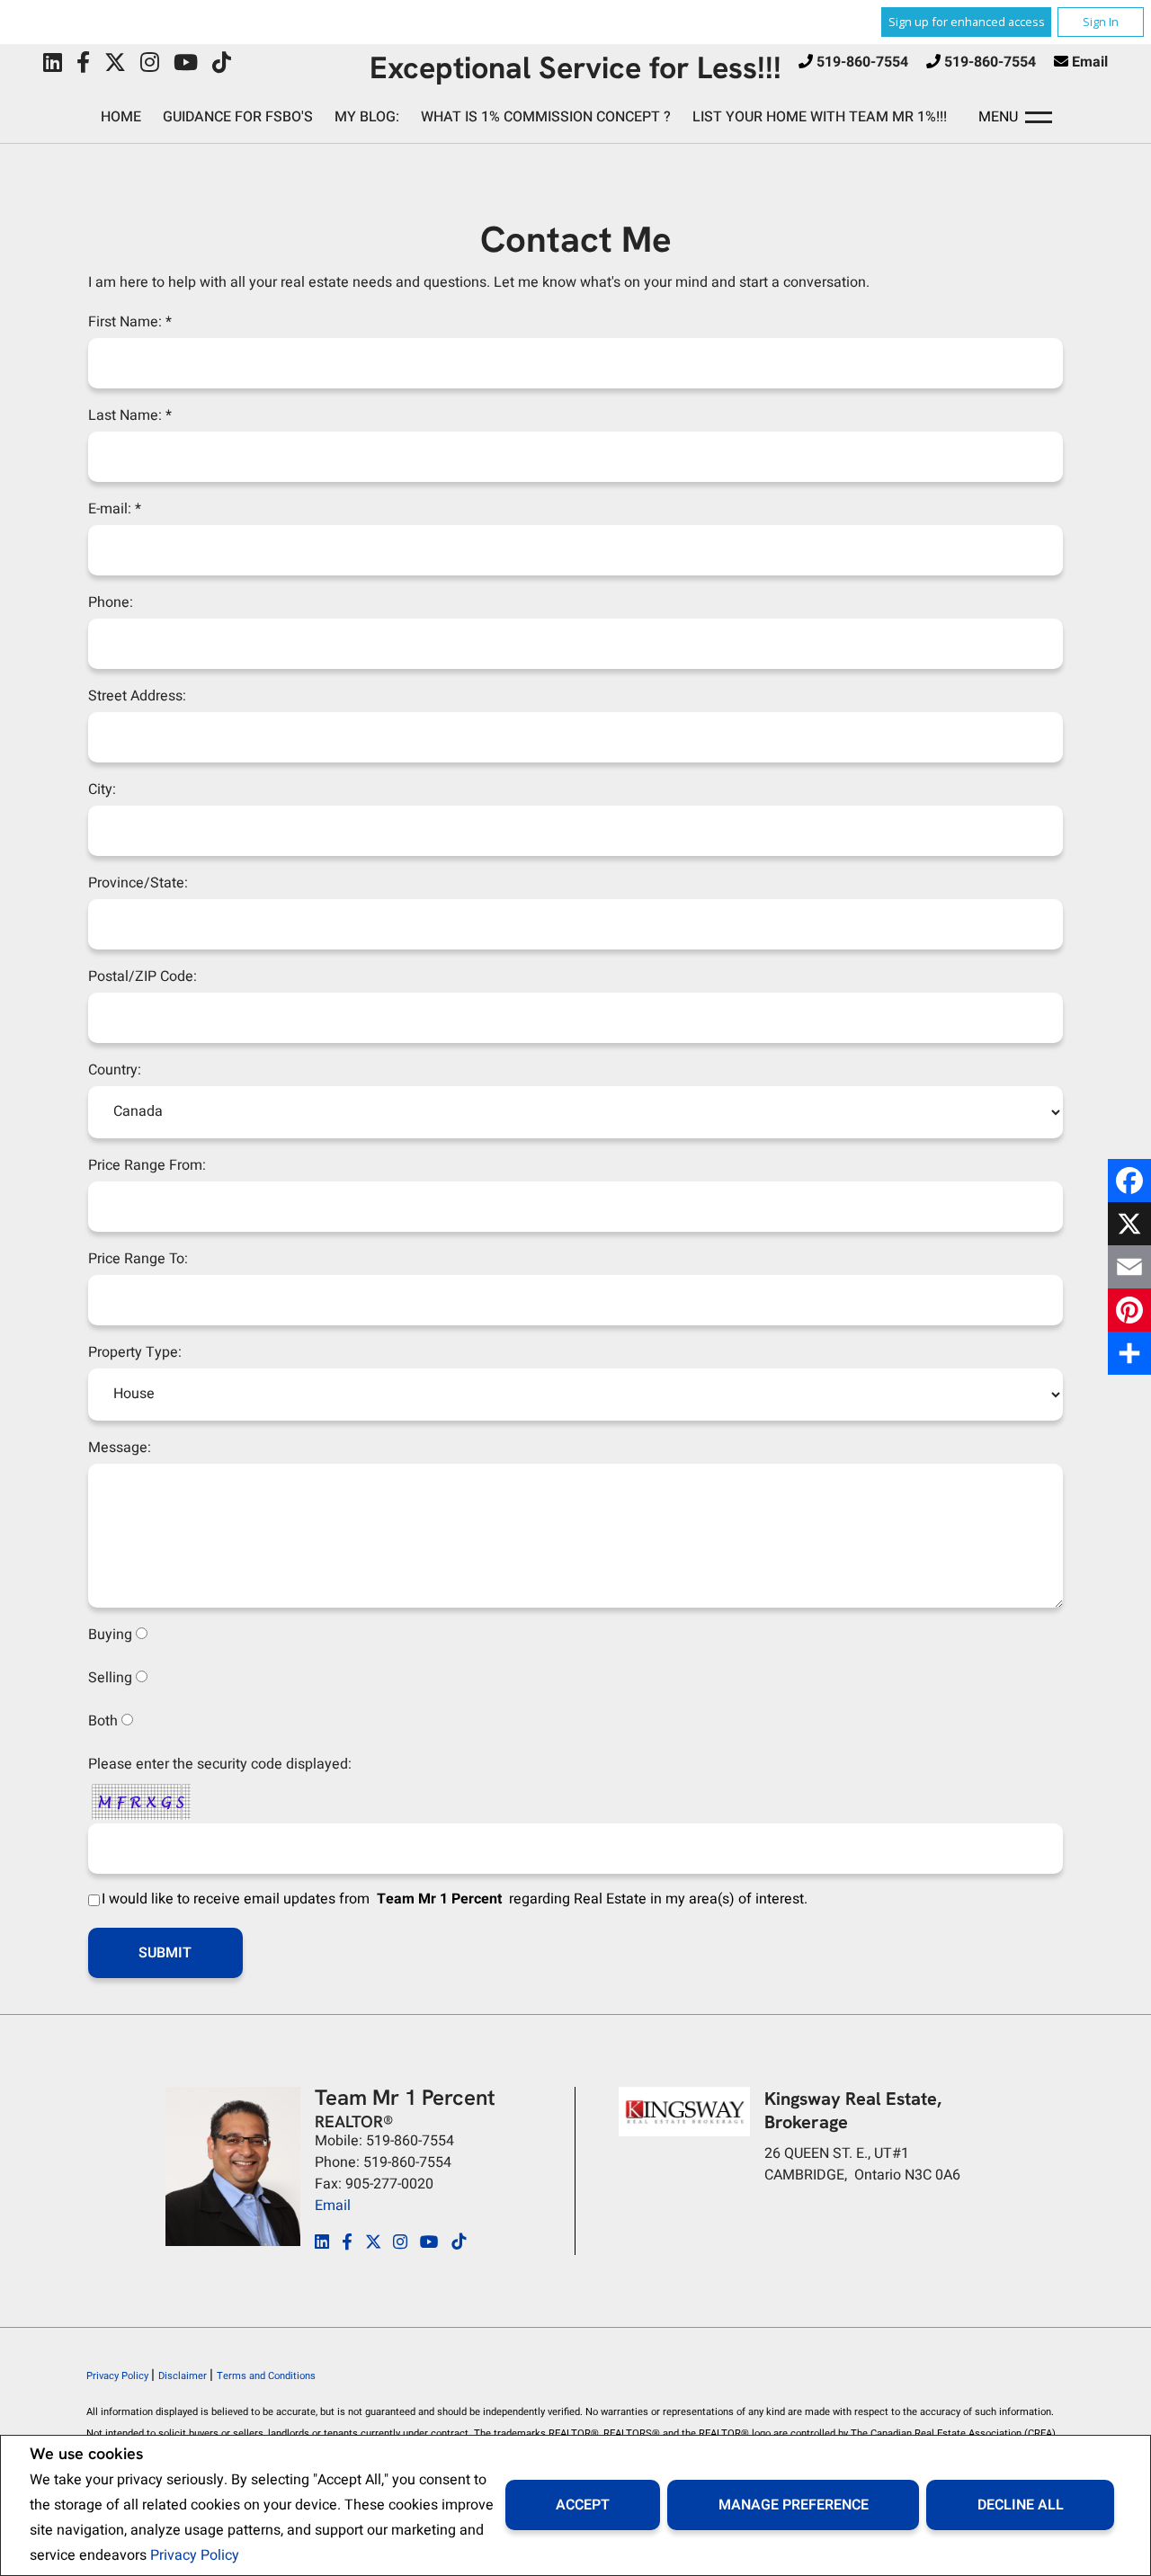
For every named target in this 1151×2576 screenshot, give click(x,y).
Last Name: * (130, 415)
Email (1090, 62)
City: (102, 789)
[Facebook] (1129, 1181)
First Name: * (130, 322)
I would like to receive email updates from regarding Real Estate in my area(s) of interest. (455, 1899)
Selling (110, 1678)
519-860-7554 (862, 62)
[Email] (1129, 1267)
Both (103, 1721)
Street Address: (137, 696)
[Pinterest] (1129, 1310)
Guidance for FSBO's (238, 117)
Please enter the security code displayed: (220, 1764)
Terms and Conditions (266, 2376)
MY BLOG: (367, 117)
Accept (583, 2505)
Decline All (1021, 2505)
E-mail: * (115, 509)
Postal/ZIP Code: (143, 976)
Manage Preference (794, 2505)
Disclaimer (184, 2376)
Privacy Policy (195, 2555)
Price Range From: (147, 1165)
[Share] (1129, 1353)
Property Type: (135, 1352)
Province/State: (138, 883)
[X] (1129, 1224)
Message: (120, 1448)
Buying (110, 1635)
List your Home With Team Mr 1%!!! (820, 117)
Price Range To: (138, 1259)
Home (121, 117)
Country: (115, 1070)
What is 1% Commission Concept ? (546, 117)
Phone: (111, 602)
